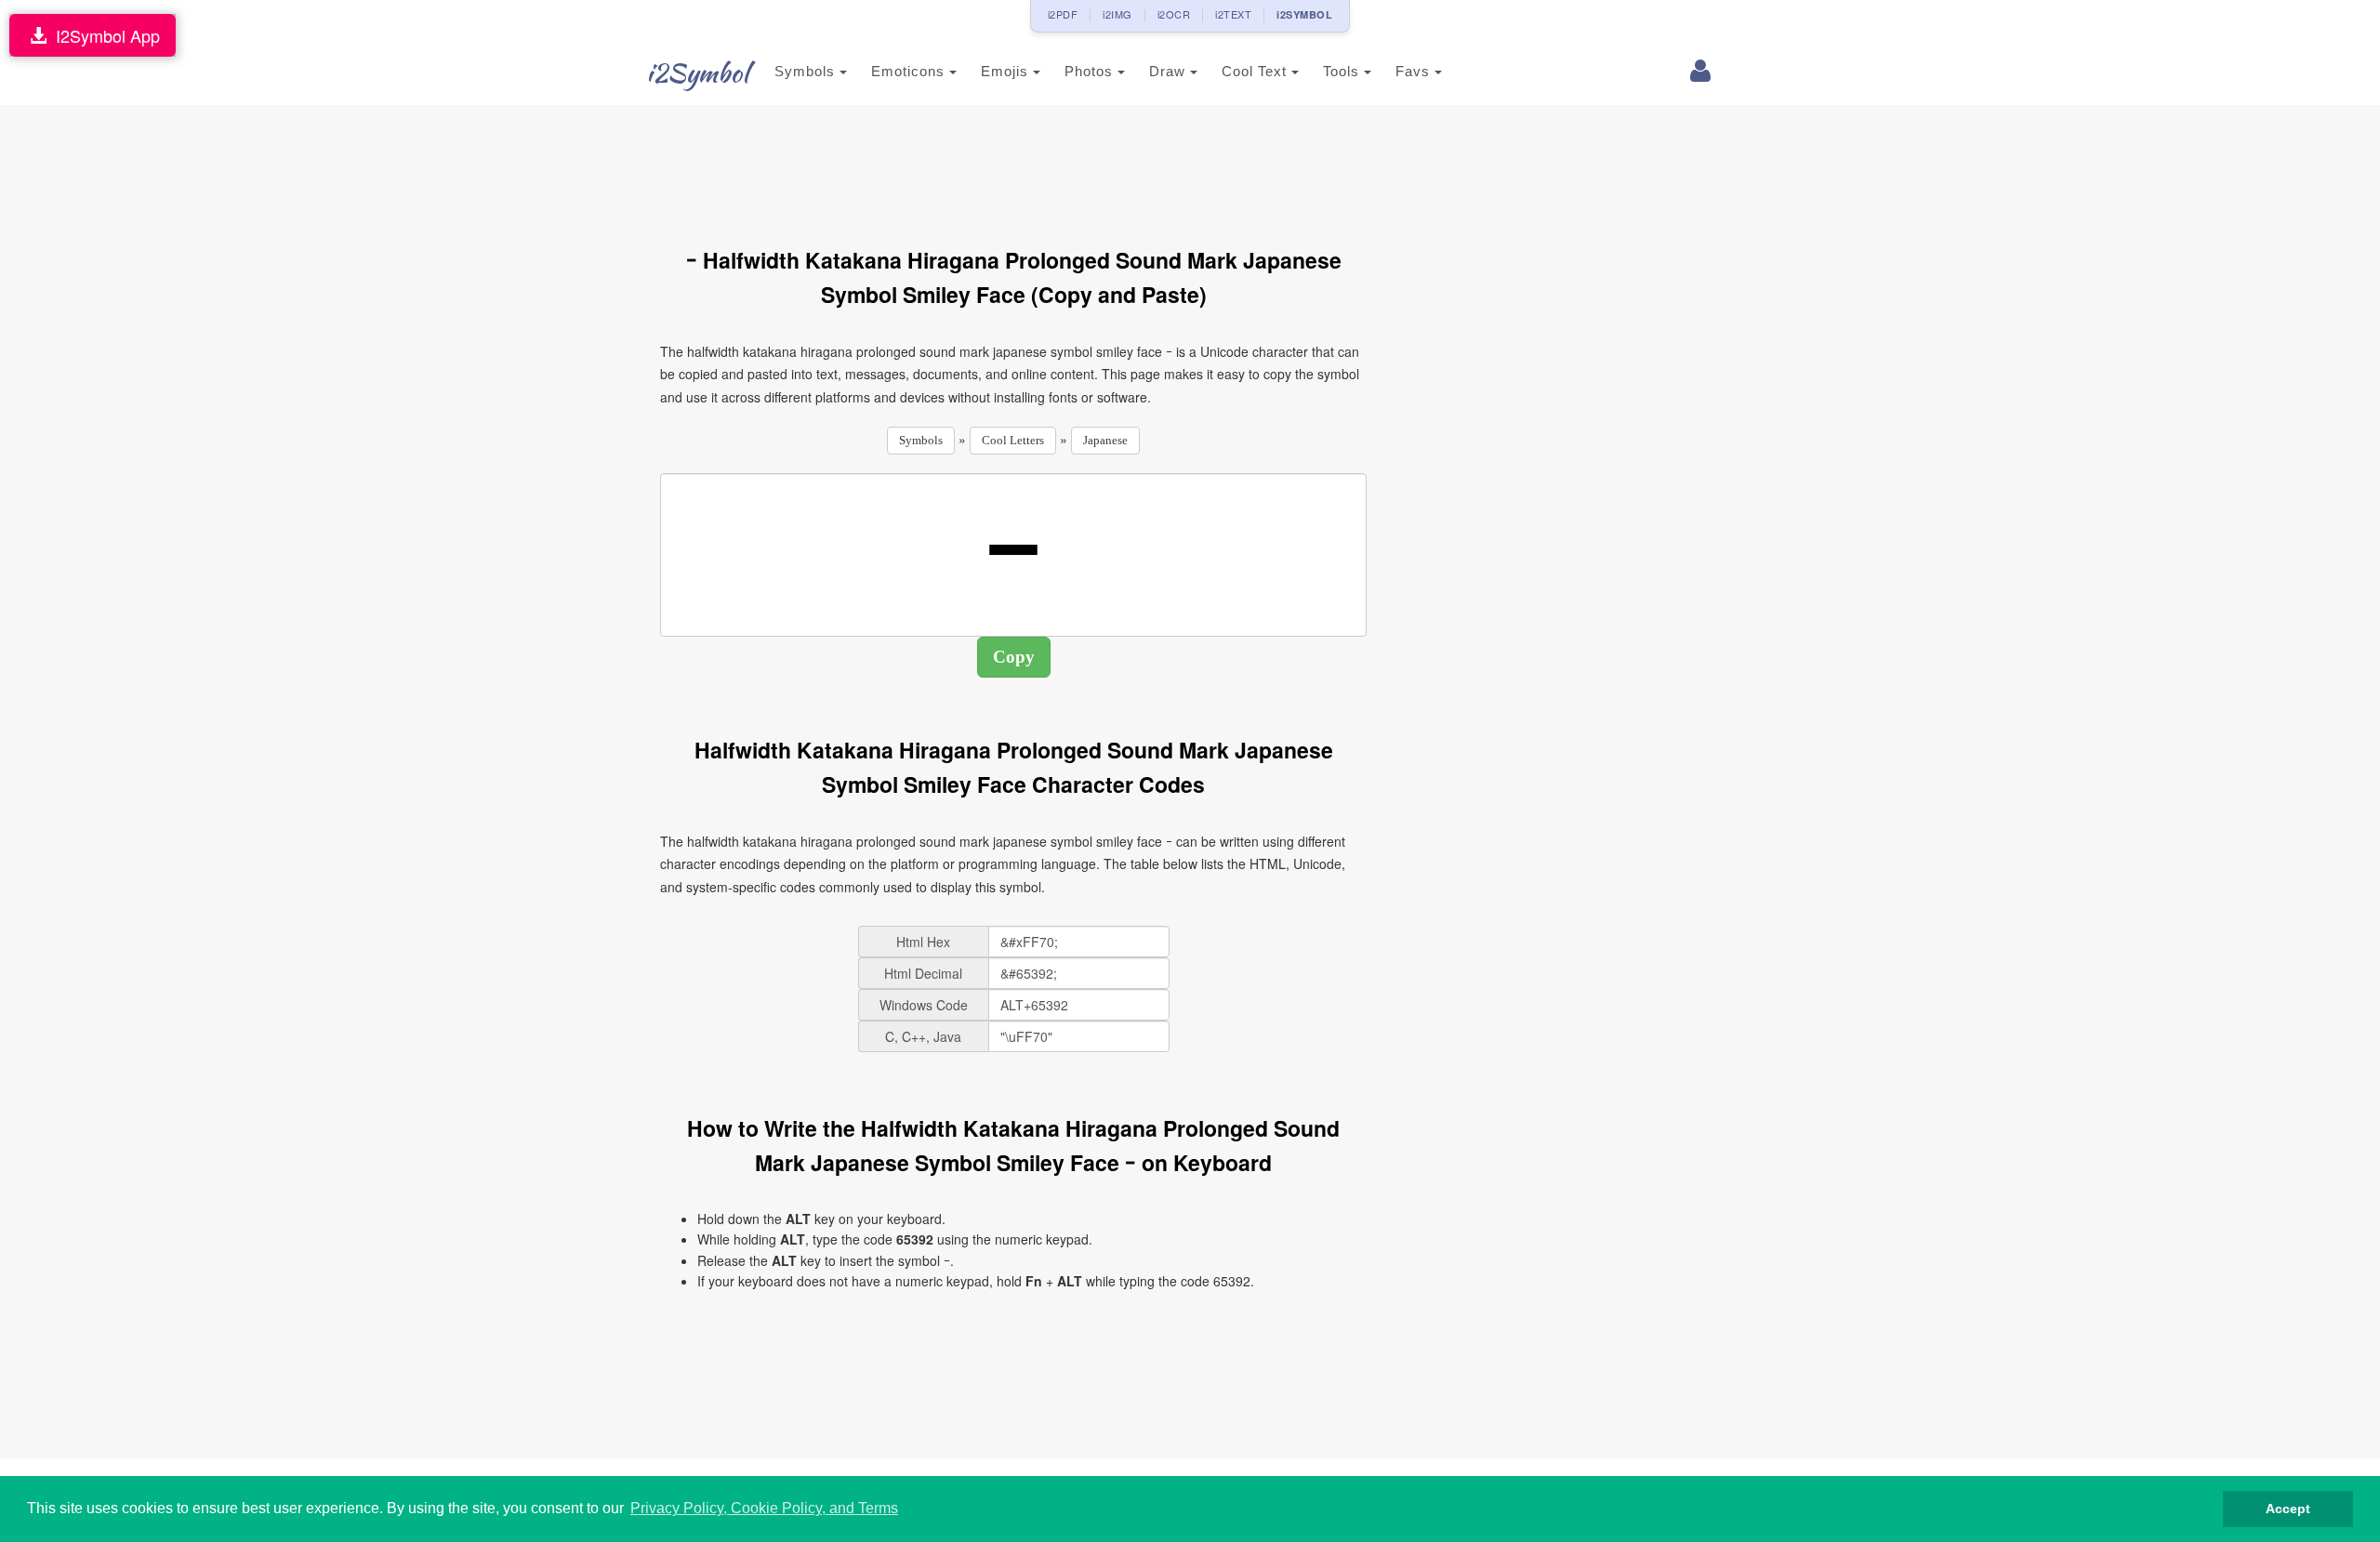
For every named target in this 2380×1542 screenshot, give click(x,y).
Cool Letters (1013, 440)
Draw (1170, 71)
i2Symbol (697, 72)
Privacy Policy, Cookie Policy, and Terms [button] (764, 1508)
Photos (1091, 71)
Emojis (1007, 71)
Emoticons (910, 71)
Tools (1343, 71)
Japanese (1105, 440)
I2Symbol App (103, 35)
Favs (1415, 71)
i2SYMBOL (1304, 14)
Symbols (807, 71)
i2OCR (1174, 14)
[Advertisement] (1013, 165)
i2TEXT (1233, 14)
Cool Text (1256, 71)
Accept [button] (2288, 1509)
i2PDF (1063, 14)
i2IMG (1117, 14)
